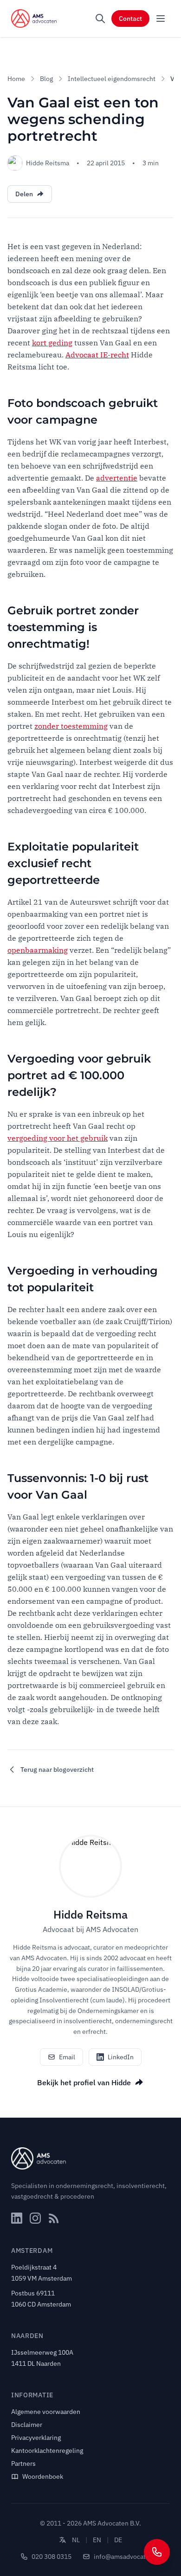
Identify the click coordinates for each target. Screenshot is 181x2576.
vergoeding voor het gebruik (58, 1138)
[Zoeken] (100, 19)
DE (118, 2540)
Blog (46, 79)
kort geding (52, 343)
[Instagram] (35, 2218)
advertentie (117, 478)
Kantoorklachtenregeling (47, 2451)
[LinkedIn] (17, 2218)
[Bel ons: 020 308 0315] (157, 2552)
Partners (23, 2463)
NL (76, 2540)
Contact (130, 19)
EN (97, 2540)
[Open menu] (161, 19)
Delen (24, 194)
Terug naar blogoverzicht (57, 1769)
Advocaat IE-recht (97, 355)
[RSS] (54, 2218)
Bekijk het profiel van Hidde (84, 2082)
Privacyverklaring (36, 2438)
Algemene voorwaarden (46, 2412)
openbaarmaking (38, 950)
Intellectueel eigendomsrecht (112, 79)
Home (16, 79)
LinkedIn (121, 2057)
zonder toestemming (71, 726)
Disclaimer (27, 2425)
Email (67, 2057)
